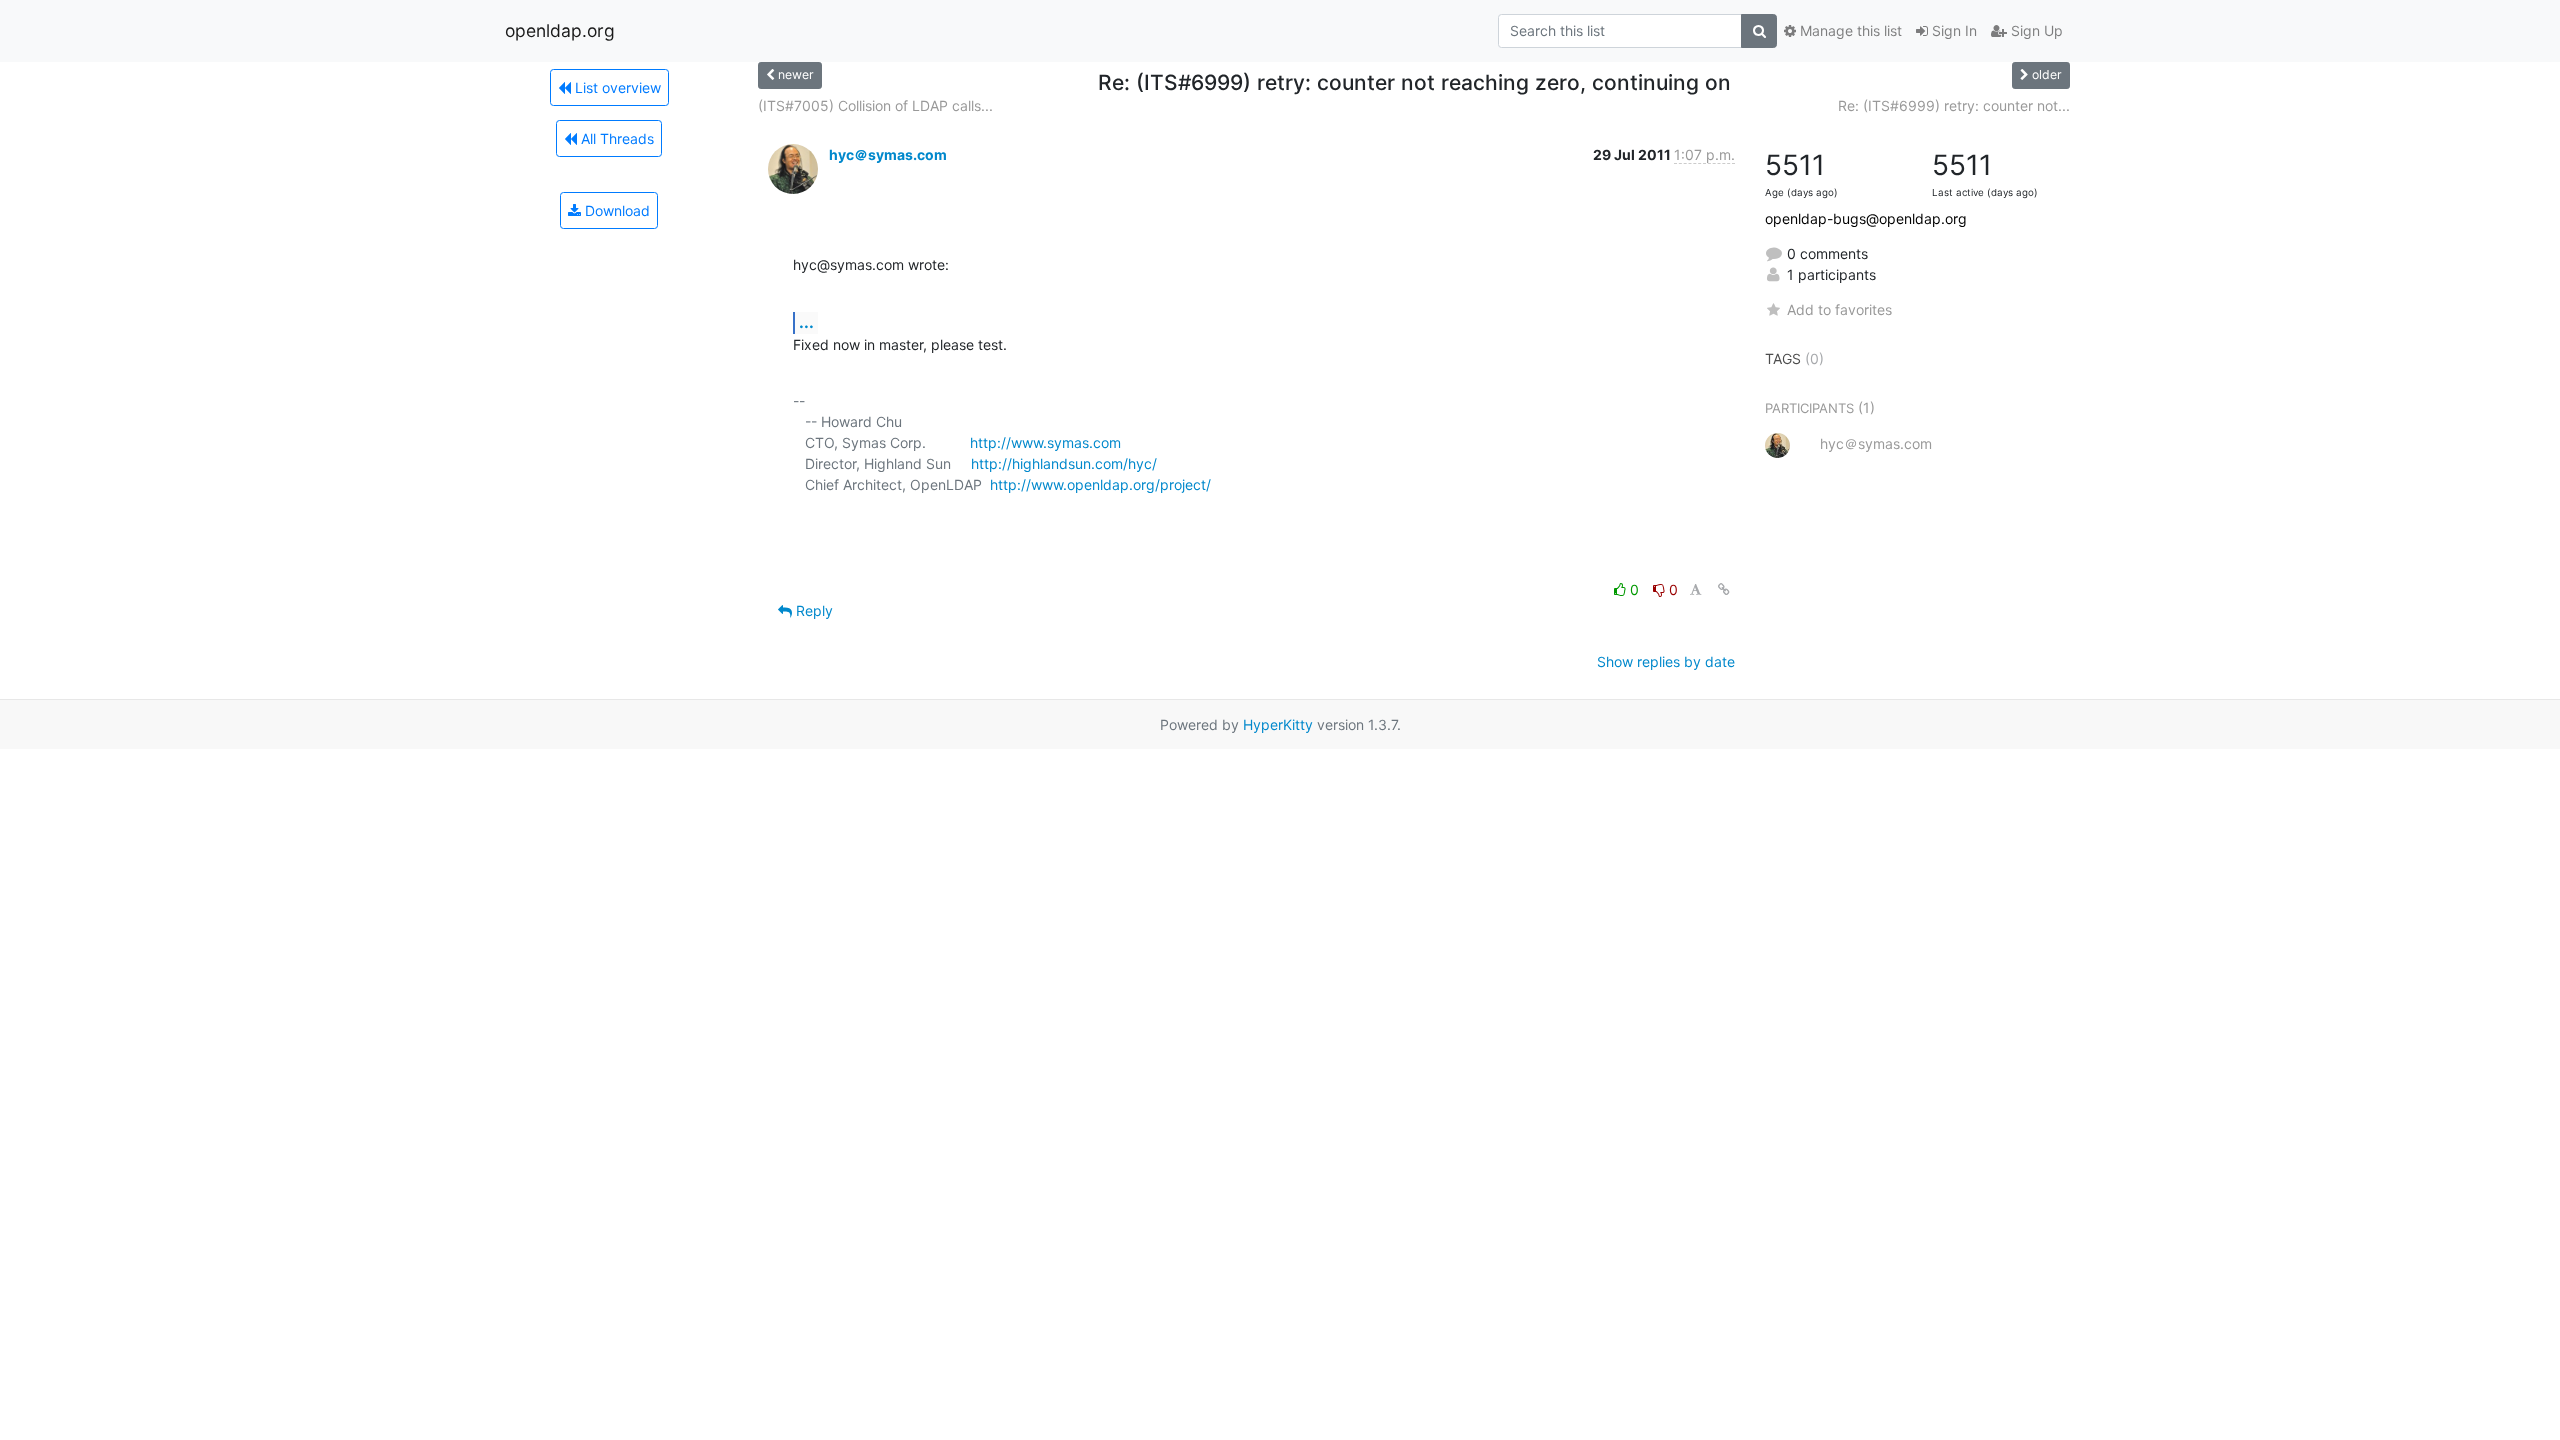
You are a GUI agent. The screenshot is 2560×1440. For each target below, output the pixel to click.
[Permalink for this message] (1724, 589)
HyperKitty (1278, 724)
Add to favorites (1839, 309)
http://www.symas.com (1045, 442)
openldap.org (560, 30)
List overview (616, 87)
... (806, 322)
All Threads (615, 138)
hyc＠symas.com (888, 154)
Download (615, 210)
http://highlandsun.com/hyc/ (1064, 463)
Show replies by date (1666, 661)
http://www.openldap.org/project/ (1100, 484)
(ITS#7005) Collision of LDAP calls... (875, 105)
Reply (812, 610)
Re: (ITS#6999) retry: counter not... (1954, 105)
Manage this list (1849, 30)
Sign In (1952, 30)
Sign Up (2035, 30)
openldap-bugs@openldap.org (1866, 218)
